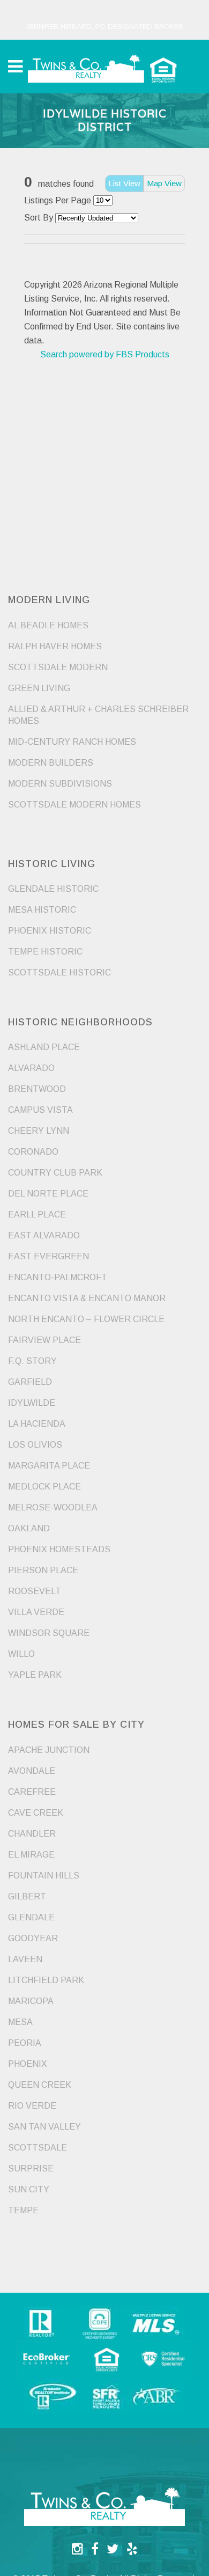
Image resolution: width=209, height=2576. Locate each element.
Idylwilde (32, 1403)
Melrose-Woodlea (53, 1507)
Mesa (20, 2022)
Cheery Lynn (39, 1131)
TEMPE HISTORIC (45, 952)
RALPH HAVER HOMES (55, 646)
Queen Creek (40, 2085)
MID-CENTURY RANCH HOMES (72, 742)
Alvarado (31, 1068)
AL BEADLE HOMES (48, 625)
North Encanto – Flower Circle (86, 1319)
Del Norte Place (48, 1194)
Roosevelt (35, 1591)
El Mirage (31, 1855)
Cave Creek (36, 1813)
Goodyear (33, 1938)
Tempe (23, 2210)
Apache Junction (49, 1750)
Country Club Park (55, 1173)
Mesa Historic (42, 910)
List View (124, 183)
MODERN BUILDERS (51, 763)
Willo (21, 1654)
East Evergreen (48, 1256)
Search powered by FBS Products (105, 354)
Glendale (31, 1917)
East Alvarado (44, 1235)
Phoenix (28, 2064)
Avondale (32, 1771)
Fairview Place (44, 1340)
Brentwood (37, 1089)
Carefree (32, 1792)
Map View (164, 183)
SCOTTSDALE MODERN (58, 667)
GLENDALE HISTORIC (53, 889)
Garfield (30, 1382)
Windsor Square (49, 1633)
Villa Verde (36, 1612)
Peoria (25, 2043)
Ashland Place (44, 1047)
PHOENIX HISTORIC (50, 931)
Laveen (25, 1959)
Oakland (29, 1528)
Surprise (31, 2168)
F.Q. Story (32, 1361)
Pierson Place (43, 1570)
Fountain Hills (44, 1876)
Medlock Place (44, 1487)
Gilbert (27, 1896)
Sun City (29, 2189)
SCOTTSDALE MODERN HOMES (74, 805)
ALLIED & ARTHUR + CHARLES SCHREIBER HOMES (98, 715)
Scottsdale (38, 2148)
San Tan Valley (44, 2127)
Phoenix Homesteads (59, 1549)
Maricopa (31, 2001)
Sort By (39, 218)
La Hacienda (37, 1424)
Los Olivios (35, 1445)
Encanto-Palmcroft (58, 1277)
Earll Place (37, 1214)
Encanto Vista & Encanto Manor (87, 1298)
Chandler (32, 1834)
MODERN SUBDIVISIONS (60, 784)
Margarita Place (49, 1466)
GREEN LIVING (39, 688)
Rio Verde (32, 2106)
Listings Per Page (58, 200)
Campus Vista (40, 1110)
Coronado (33, 1152)
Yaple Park (35, 1675)
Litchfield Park (46, 1980)
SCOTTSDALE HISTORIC (59, 973)
